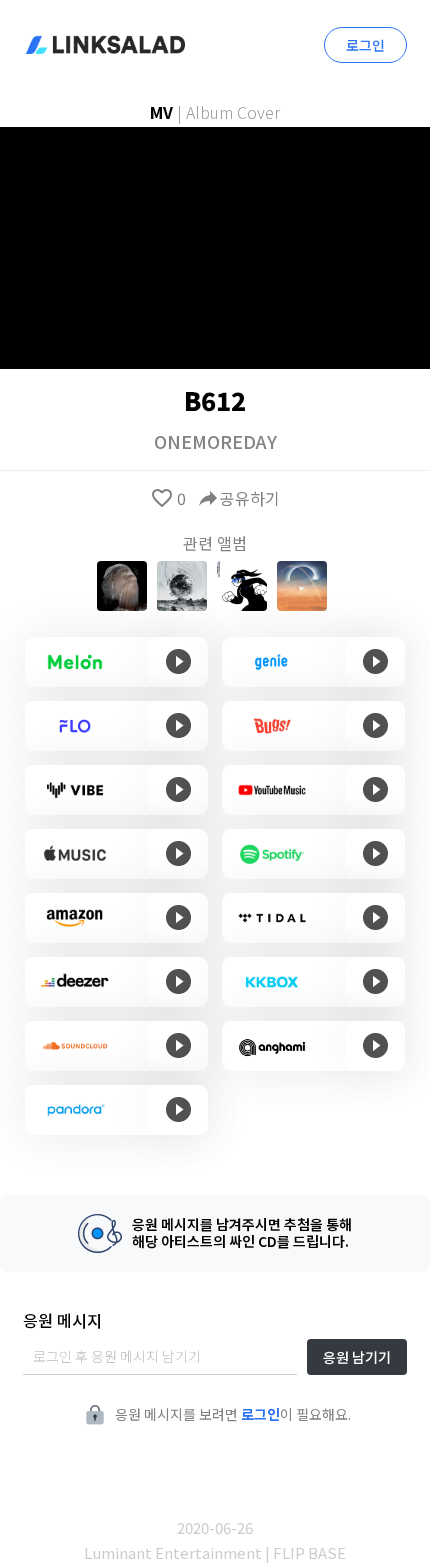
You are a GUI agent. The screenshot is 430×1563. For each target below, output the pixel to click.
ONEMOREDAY (215, 441)
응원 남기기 (357, 1357)
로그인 (365, 45)
